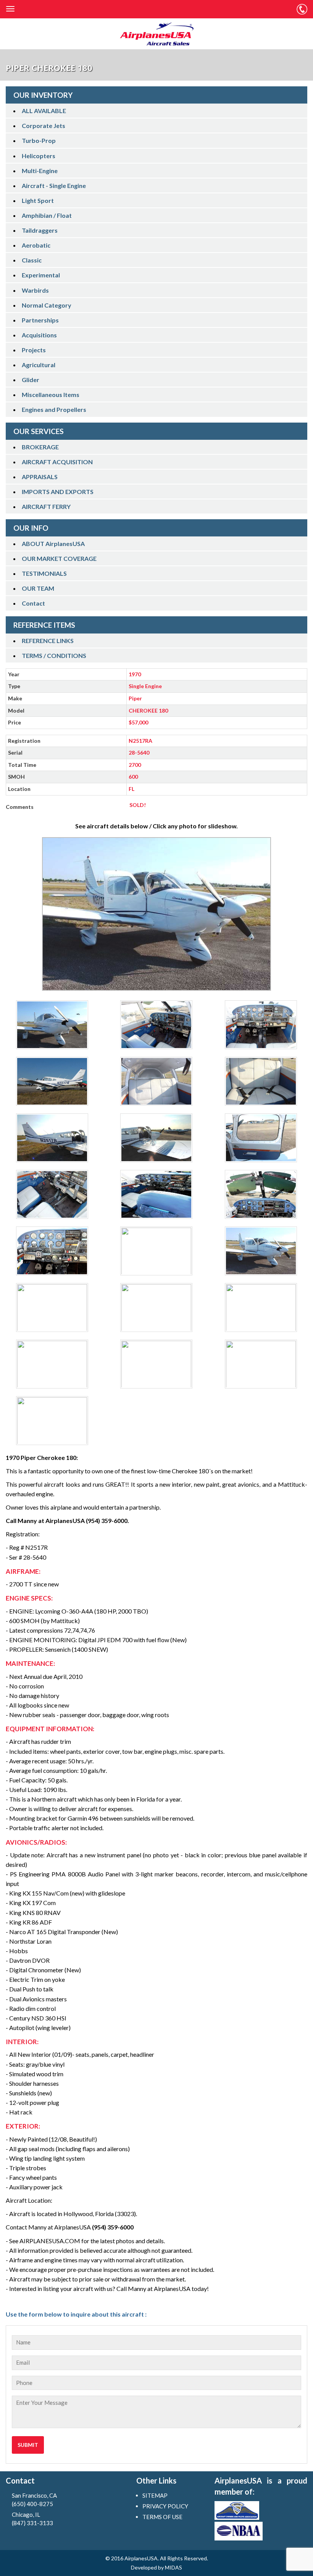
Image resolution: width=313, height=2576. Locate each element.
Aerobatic (36, 245)
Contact (33, 603)
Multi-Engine (40, 171)
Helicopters (39, 156)
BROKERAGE (40, 447)
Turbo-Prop (39, 140)
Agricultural (39, 365)
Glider (31, 380)
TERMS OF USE (162, 2517)
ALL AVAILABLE (44, 111)
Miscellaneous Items (51, 395)
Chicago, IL (32, 2519)
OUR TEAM (38, 588)
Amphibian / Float (47, 215)
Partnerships (40, 320)
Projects (34, 350)
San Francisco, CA (34, 2500)
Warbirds (35, 290)
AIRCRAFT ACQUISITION (57, 462)
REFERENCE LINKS (48, 641)
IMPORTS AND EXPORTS (58, 492)
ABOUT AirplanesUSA (53, 544)
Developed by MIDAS (156, 2567)
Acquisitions (39, 335)
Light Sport (38, 200)
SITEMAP (155, 2495)
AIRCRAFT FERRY (46, 506)
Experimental (41, 275)
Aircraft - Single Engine (54, 186)
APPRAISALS (40, 477)
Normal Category (47, 305)
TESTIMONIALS (44, 573)
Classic (32, 260)
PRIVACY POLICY (165, 2506)
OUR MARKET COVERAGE (59, 558)
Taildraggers (40, 230)
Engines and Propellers (54, 409)
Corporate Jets (44, 126)
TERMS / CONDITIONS (54, 655)
